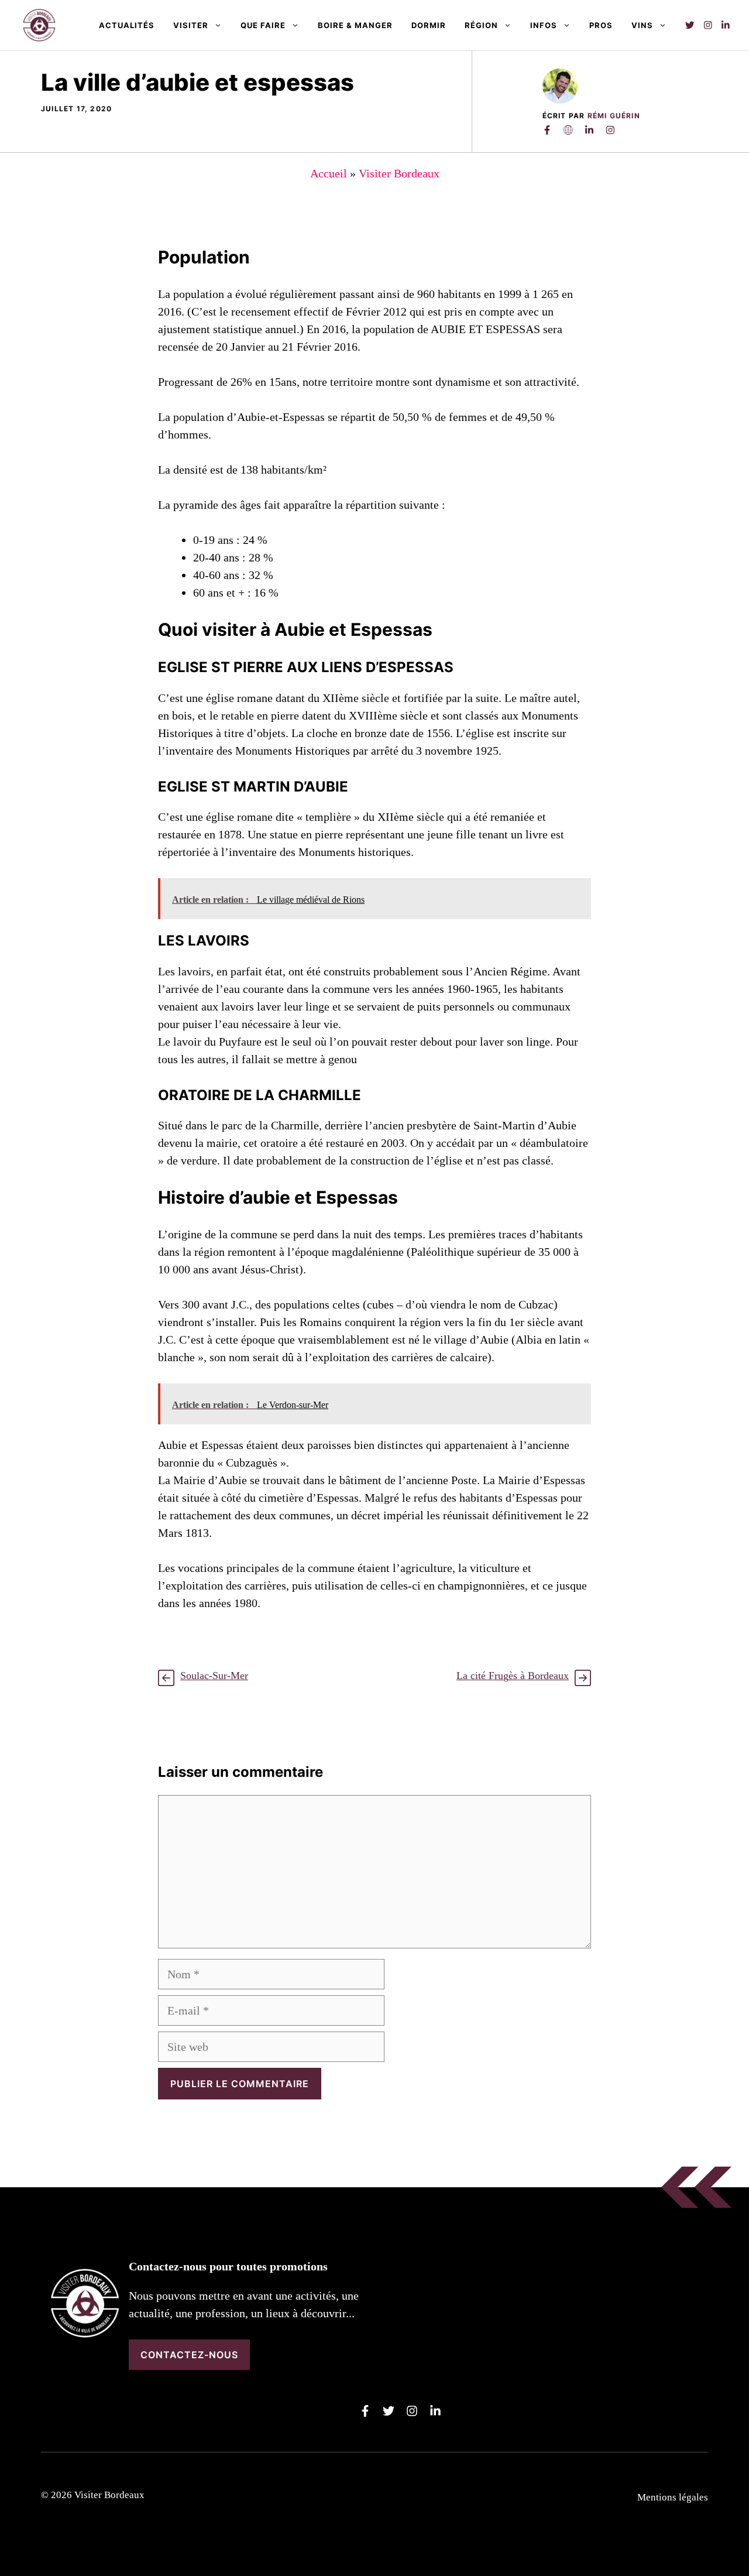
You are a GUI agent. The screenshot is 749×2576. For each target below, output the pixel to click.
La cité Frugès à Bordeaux (513, 1676)
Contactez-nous (189, 2355)
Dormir (429, 25)
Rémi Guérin (614, 116)
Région (481, 25)
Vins (642, 25)
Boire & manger (355, 25)
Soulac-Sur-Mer (214, 1676)
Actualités (127, 25)
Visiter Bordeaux (399, 173)
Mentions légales (673, 2497)
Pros (601, 25)
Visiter (191, 25)
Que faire (263, 25)
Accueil (329, 173)
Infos (544, 25)
